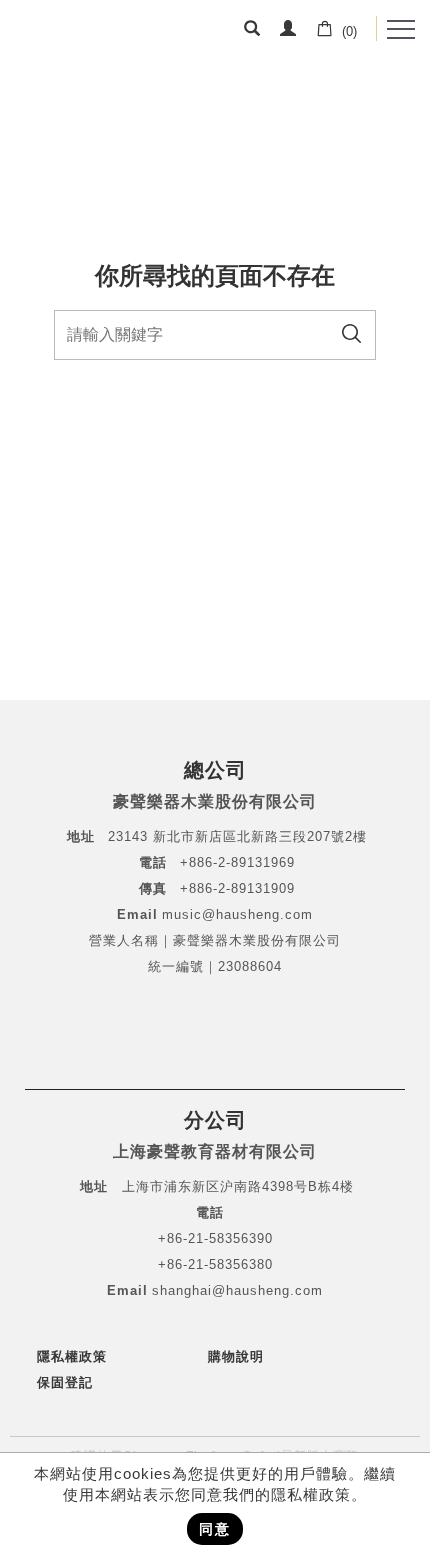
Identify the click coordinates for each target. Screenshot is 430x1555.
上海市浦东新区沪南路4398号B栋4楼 (238, 1186)
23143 (128, 836)
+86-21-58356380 (215, 1264)
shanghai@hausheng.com (237, 1290)
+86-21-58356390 (215, 1238)
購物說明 (236, 1356)
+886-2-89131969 (237, 862)
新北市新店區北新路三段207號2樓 (257, 836)
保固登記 (65, 1382)
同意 (215, 1529)
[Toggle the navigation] (401, 30)
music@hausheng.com (237, 914)
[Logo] (77, 35)
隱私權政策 (72, 1356)
